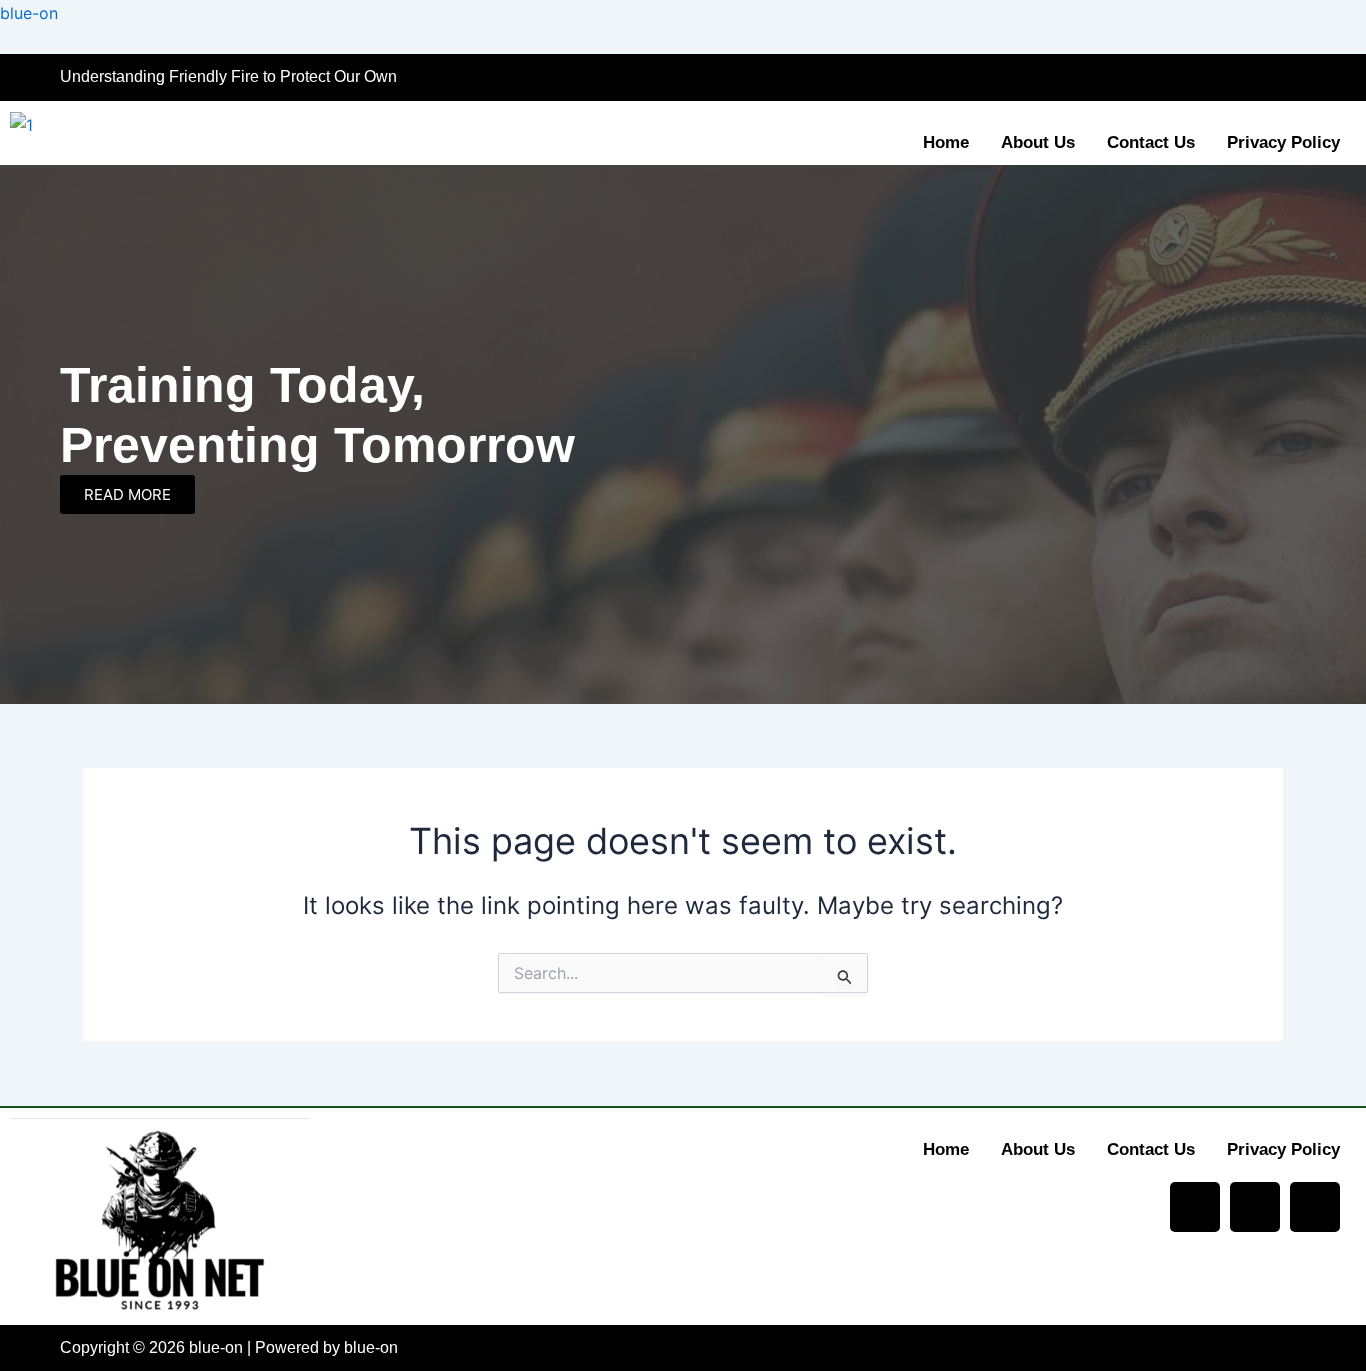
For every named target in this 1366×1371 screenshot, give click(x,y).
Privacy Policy (1283, 142)
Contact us (1151, 142)
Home (946, 142)
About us (1038, 142)
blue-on (29, 13)
